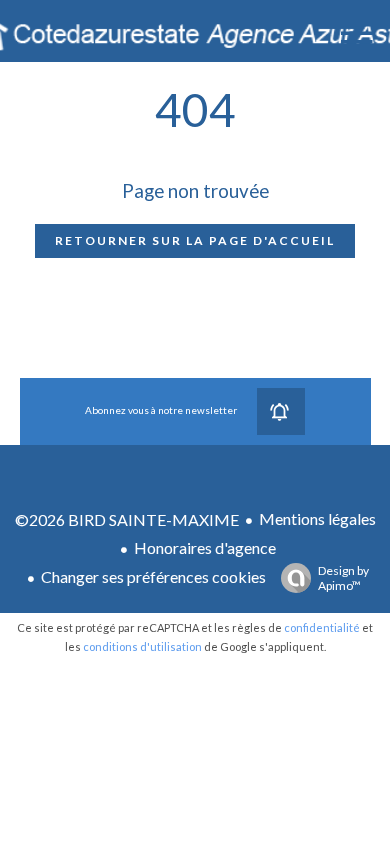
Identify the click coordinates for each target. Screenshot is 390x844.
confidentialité (322, 627)
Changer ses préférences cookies (153, 576)
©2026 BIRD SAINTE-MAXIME (127, 519)
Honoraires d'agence (205, 547)
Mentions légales (317, 518)
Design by (343, 578)
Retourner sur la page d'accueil (195, 240)
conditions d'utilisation (142, 646)
